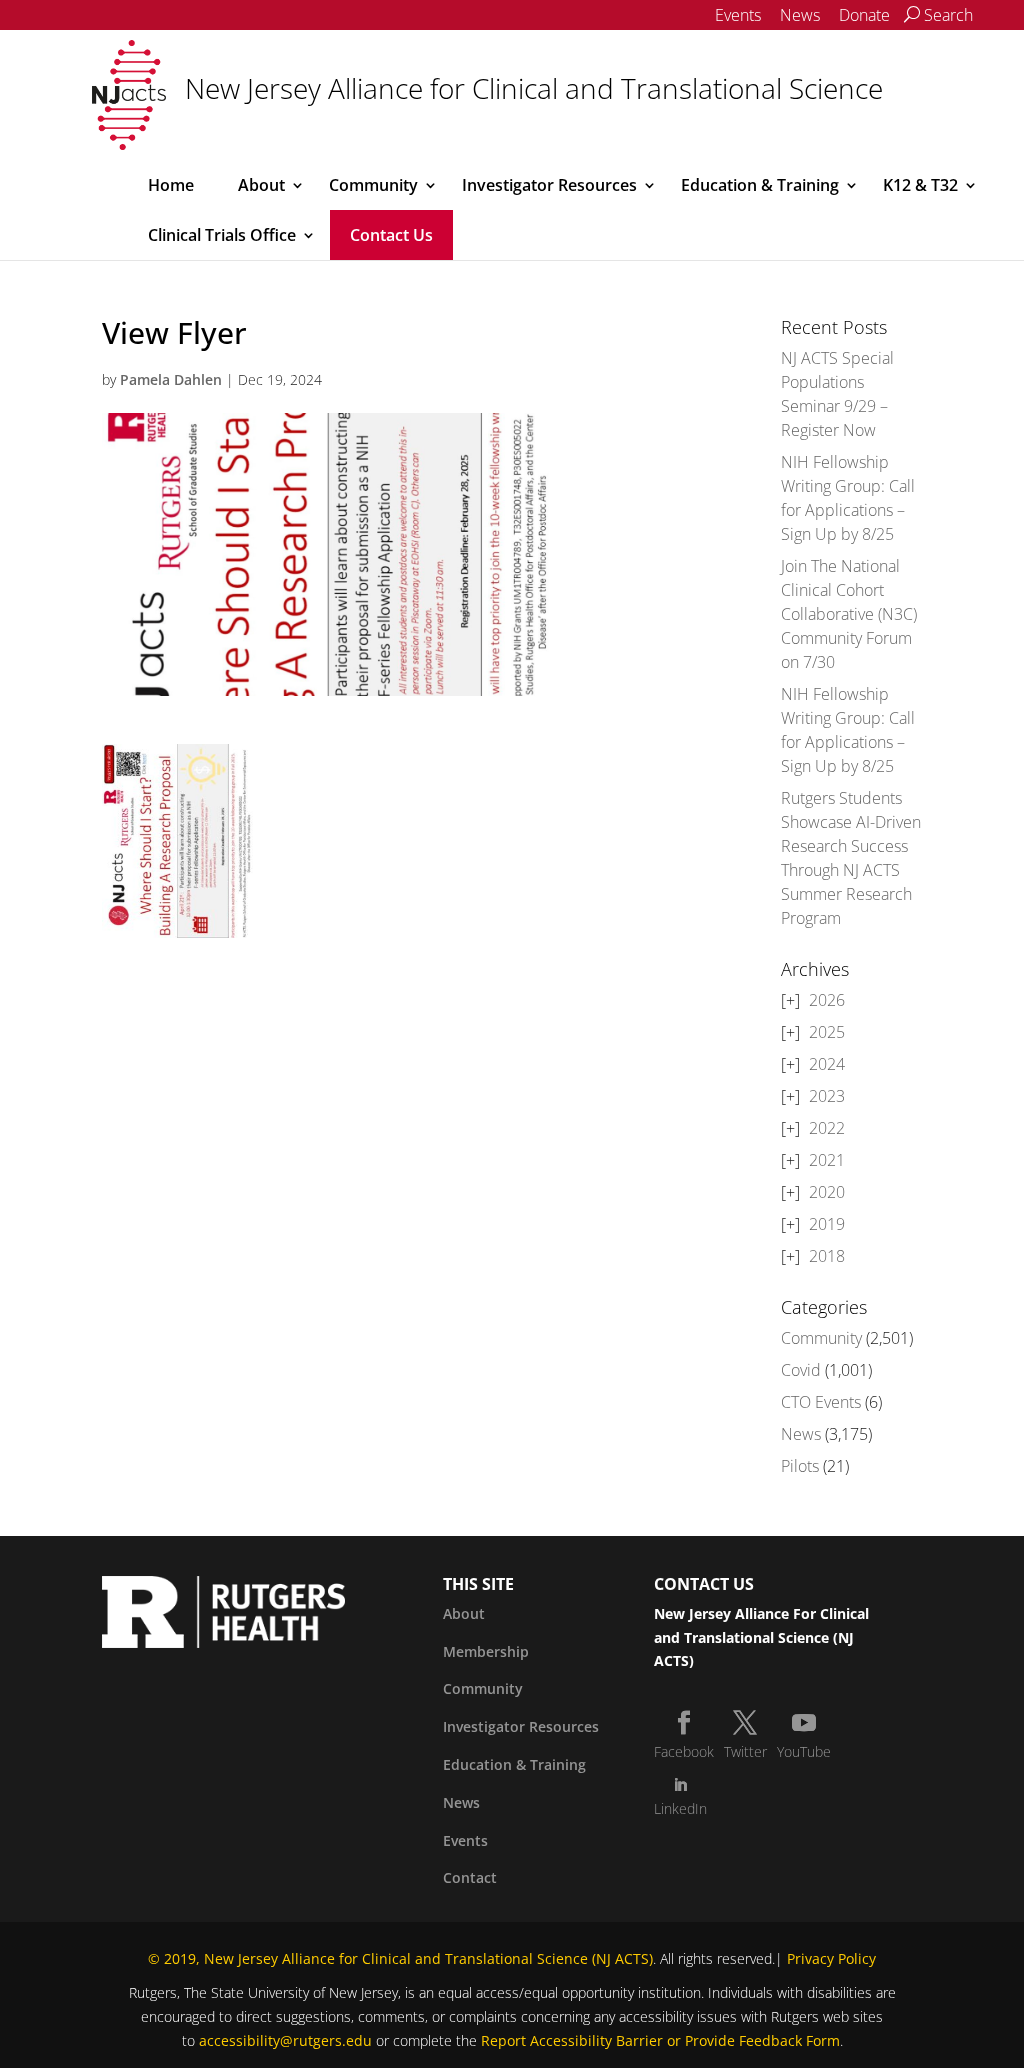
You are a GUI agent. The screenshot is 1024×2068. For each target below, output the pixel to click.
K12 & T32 (920, 185)
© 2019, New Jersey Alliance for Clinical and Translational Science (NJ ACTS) (400, 1958)
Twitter (745, 1751)
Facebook (684, 1751)
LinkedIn (680, 1808)
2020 (827, 1192)
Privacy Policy (831, 1958)
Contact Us (391, 235)
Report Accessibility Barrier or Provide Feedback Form (660, 2040)
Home (171, 185)
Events (738, 15)
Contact (470, 1877)
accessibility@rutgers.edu (285, 2040)
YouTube (804, 1751)
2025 (827, 1032)
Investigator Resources (549, 185)
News (800, 15)
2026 (827, 1000)
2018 (827, 1256)
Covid (801, 1370)
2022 (827, 1128)
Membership (486, 1651)
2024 (827, 1064)
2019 (827, 1224)
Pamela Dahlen (171, 379)
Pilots (800, 1466)
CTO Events (821, 1402)
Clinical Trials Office (222, 235)
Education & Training (760, 185)
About (261, 185)
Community (373, 185)
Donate (864, 15)
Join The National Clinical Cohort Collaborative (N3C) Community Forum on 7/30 (849, 614)
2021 (827, 1160)
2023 (827, 1096)
